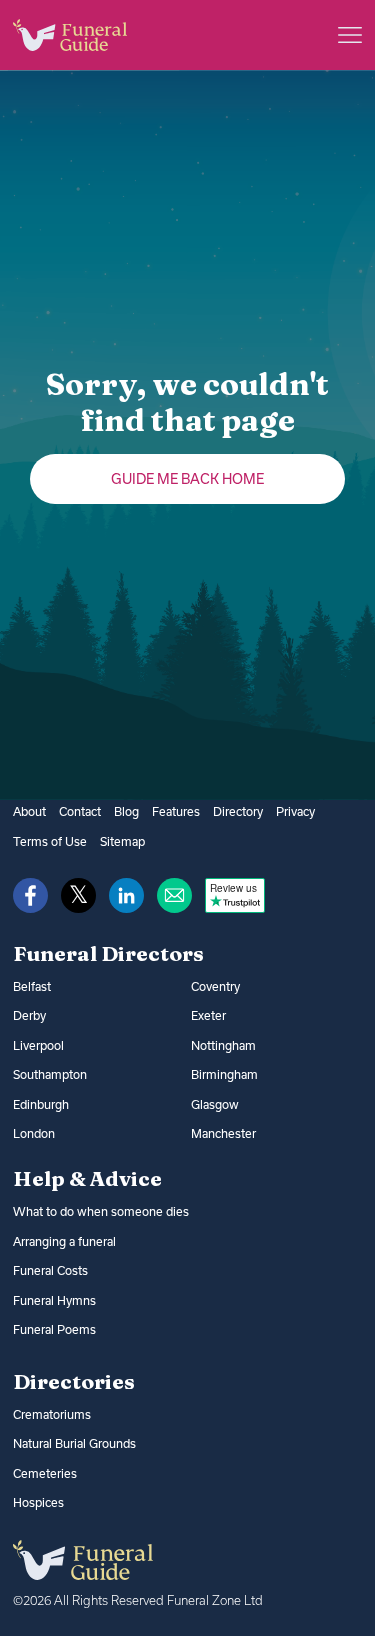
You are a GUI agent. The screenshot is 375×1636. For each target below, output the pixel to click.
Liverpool (38, 1045)
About (29, 811)
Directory (238, 811)
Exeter (208, 1015)
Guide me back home (187, 479)
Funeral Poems (54, 1329)
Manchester (223, 1133)
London (34, 1133)
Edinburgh (41, 1104)
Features (176, 811)
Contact (80, 811)
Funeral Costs (50, 1270)
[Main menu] (350, 35)
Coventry (215, 986)
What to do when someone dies (101, 1211)
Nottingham (223, 1045)
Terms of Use (50, 841)
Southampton (50, 1074)
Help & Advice (87, 1178)
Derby (29, 1015)
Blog (126, 811)
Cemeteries (45, 1473)
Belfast (32, 986)
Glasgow (215, 1104)
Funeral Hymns (54, 1300)
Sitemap (122, 841)
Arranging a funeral (64, 1241)
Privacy (295, 811)
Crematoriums (52, 1414)
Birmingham (224, 1074)
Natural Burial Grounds (74, 1443)
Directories (74, 1381)
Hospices (38, 1502)
